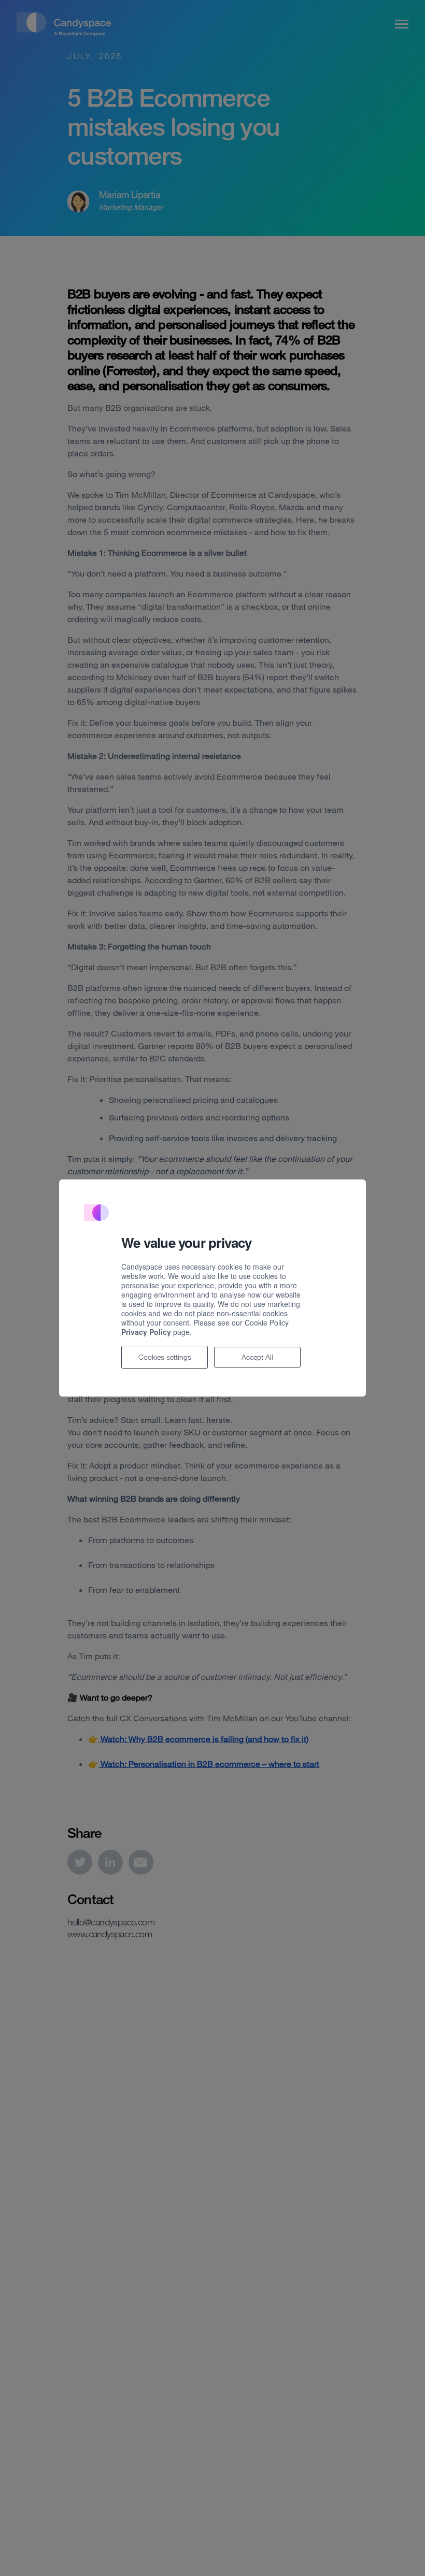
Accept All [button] (257, 1357)
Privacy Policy (146, 1332)
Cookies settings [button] (165, 1357)
